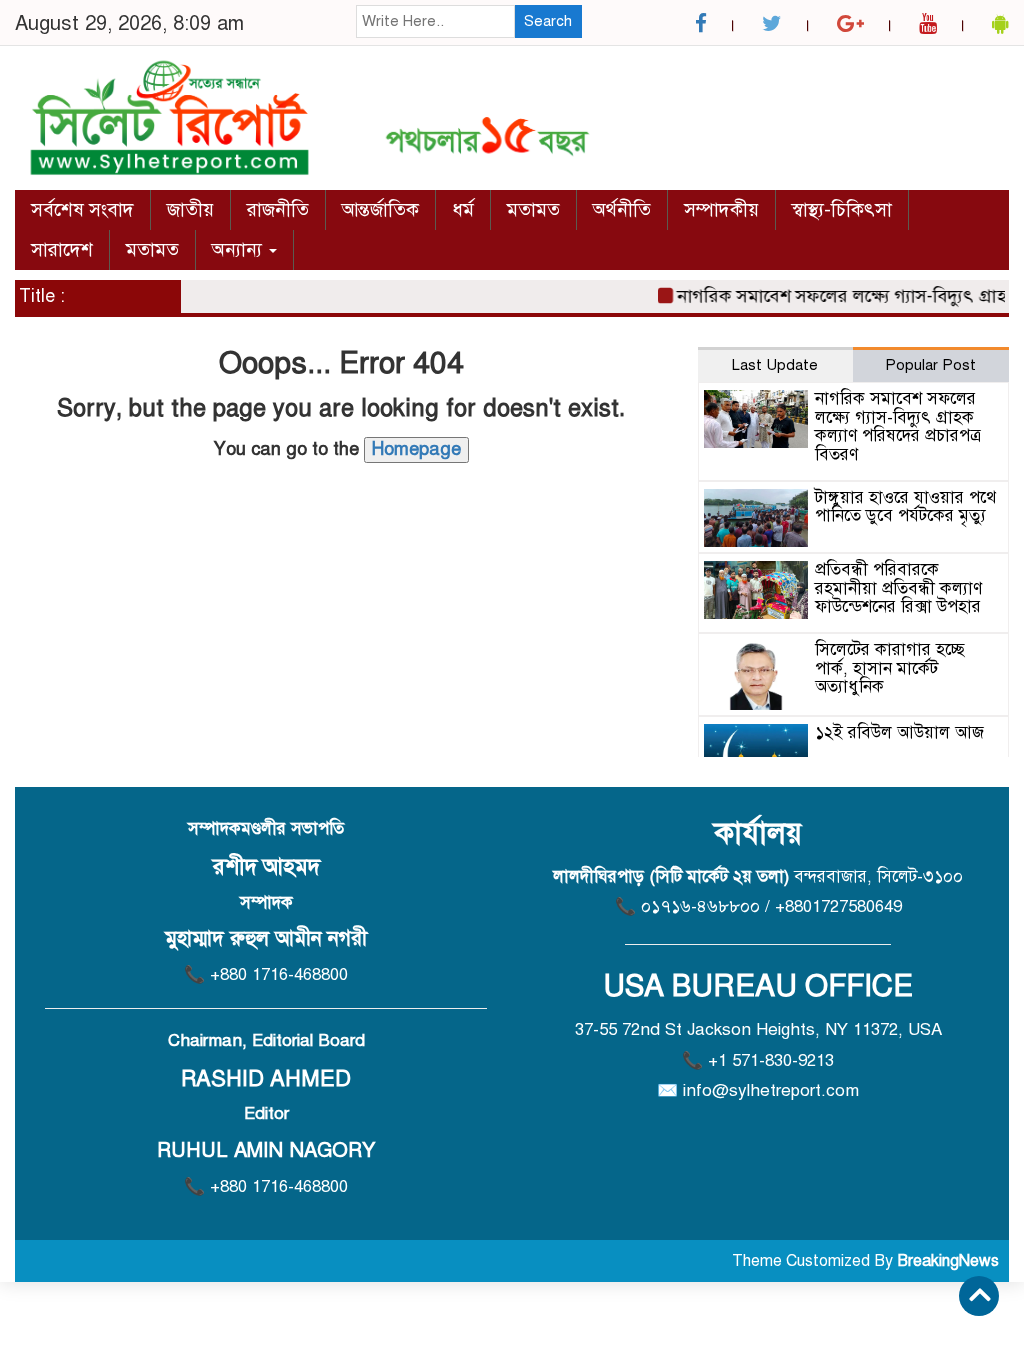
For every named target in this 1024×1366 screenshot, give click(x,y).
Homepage (416, 449)
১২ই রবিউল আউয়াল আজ (899, 732)
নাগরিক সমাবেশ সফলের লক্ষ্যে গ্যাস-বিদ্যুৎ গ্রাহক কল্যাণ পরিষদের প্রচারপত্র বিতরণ (898, 426)
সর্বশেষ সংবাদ (82, 209)
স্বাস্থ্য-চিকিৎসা (842, 209)
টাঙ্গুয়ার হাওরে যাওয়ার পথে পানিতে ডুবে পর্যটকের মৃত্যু (905, 507)
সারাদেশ (62, 249)
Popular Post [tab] (930, 365)
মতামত (533, 209)
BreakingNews (948, 1261)
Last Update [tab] (775, 365)
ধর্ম (463, 209)
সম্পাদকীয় (721, 209)
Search (548, 21)
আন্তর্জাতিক (380, 209)
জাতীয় (190, 209)
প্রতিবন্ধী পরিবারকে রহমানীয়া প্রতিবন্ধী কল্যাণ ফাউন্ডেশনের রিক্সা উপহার (898, 588)
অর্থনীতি (622, 209)
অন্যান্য (239, 249)
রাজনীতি (278, 209)
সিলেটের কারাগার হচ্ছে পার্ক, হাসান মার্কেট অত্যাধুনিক (890, 668)
